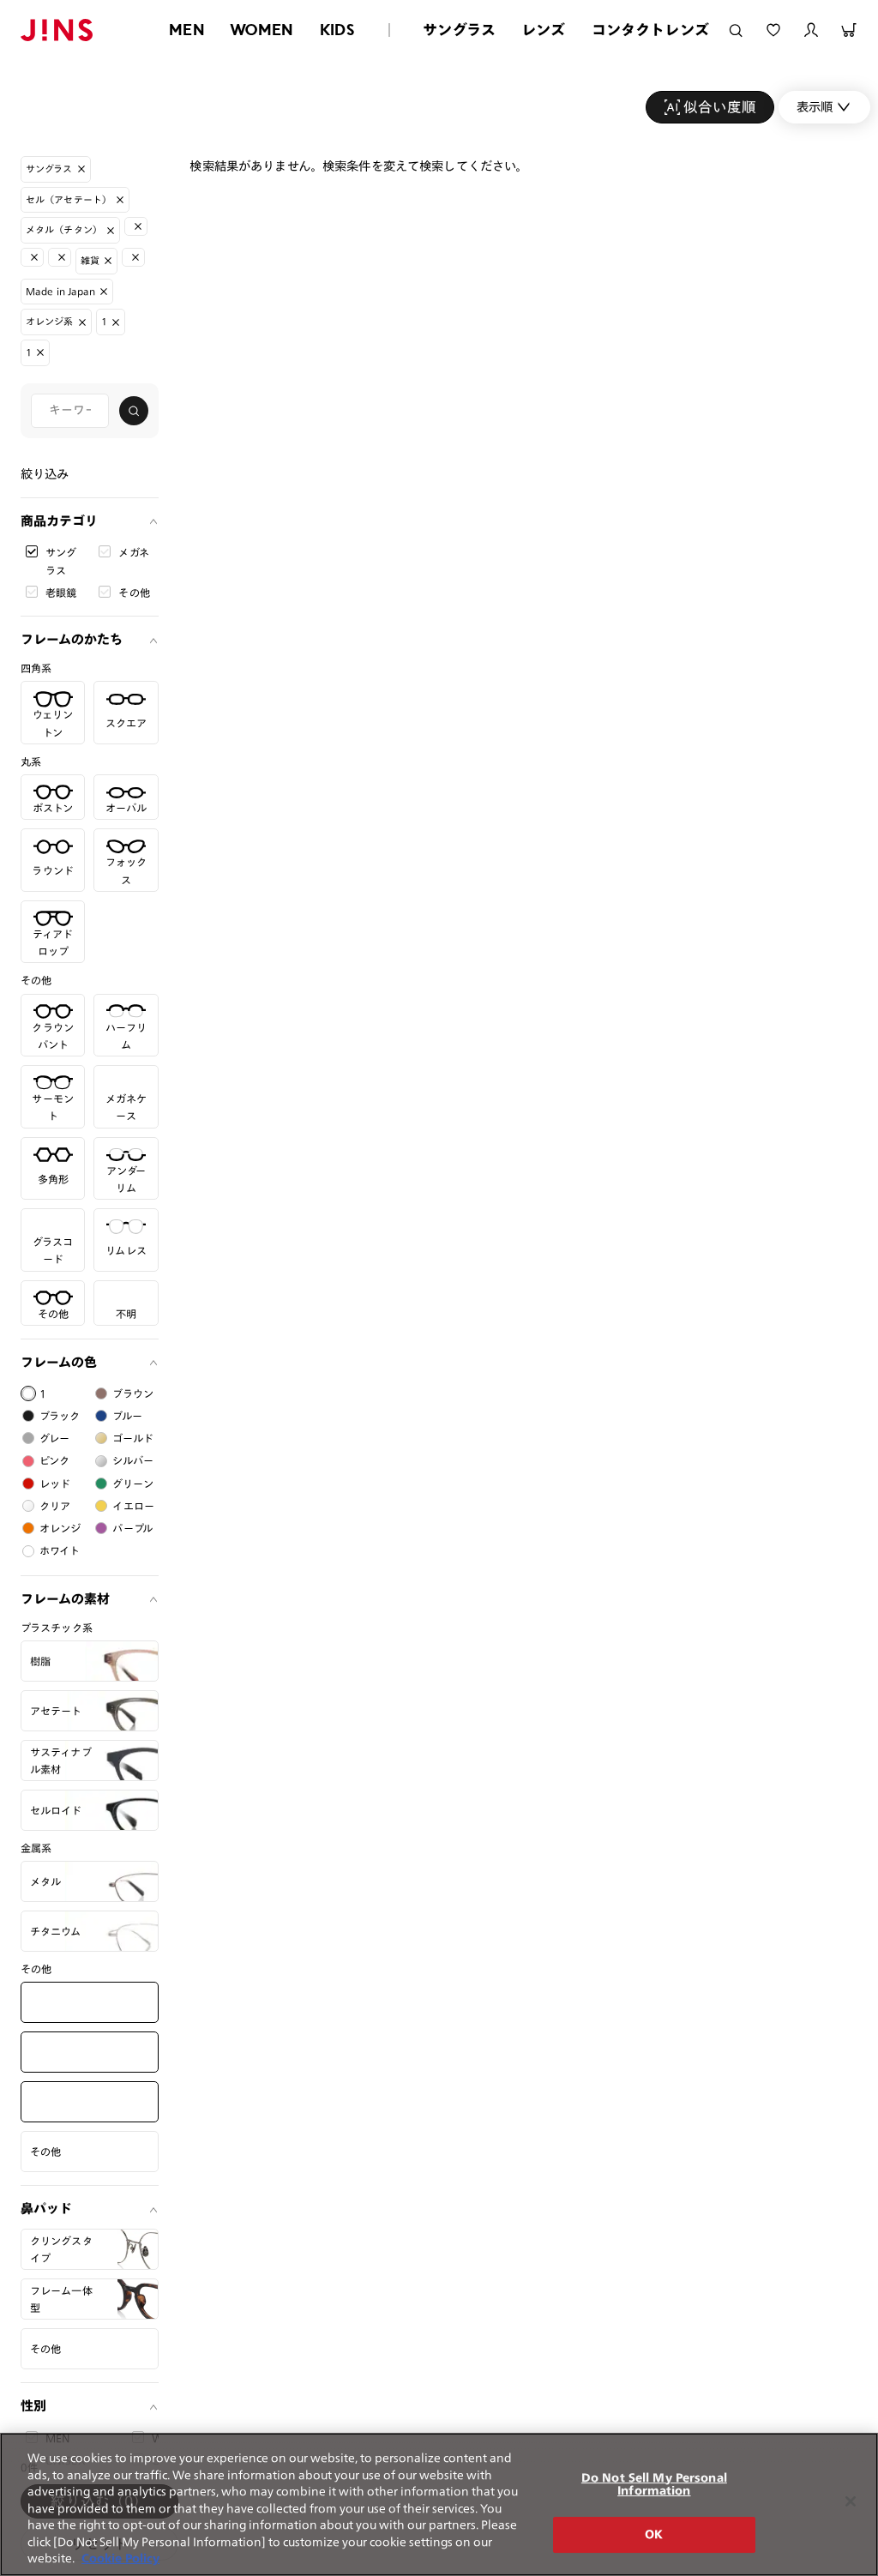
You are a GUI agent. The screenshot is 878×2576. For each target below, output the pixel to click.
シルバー (133, 1460)
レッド (55, 1484)
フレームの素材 (65, 1599)
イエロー (133, 1506)
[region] (439, 2504)
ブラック (60, 1416)
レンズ (544, 30)
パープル (132, 1528)
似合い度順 (720, 107)
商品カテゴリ (59, 521)
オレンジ (60, 1528)
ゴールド (133, 1438)
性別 (33, 2406)
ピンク (54, 1460)
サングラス (459, 30)
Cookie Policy (120, 2558)
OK (654, 2534)
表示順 (815, 107)
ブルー (127, 1416)
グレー (54, 1438)
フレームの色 (59, 1362)
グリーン (133, 1484)
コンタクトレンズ (650, 30)
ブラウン (133, 1393)
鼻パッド (46, 2209)
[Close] (851, 2501)
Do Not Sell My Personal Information (654, 2485)
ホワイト (60, 1550)
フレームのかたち (72, 639)
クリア (55, 1506)
